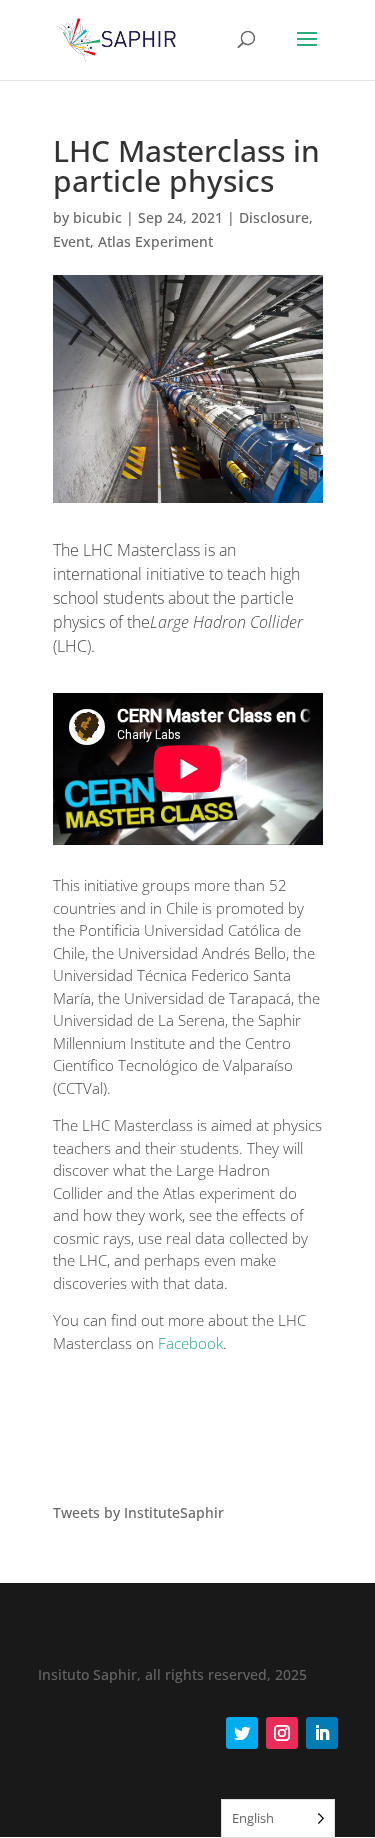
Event (71, 241)
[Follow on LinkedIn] (322, 1733)
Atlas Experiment (155, 241)
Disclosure (274, 217)
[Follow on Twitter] (242, 1733)
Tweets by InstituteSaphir (138, 1512)
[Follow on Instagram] (282, 1733)
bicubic (97, 217)
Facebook (190, 1343)
